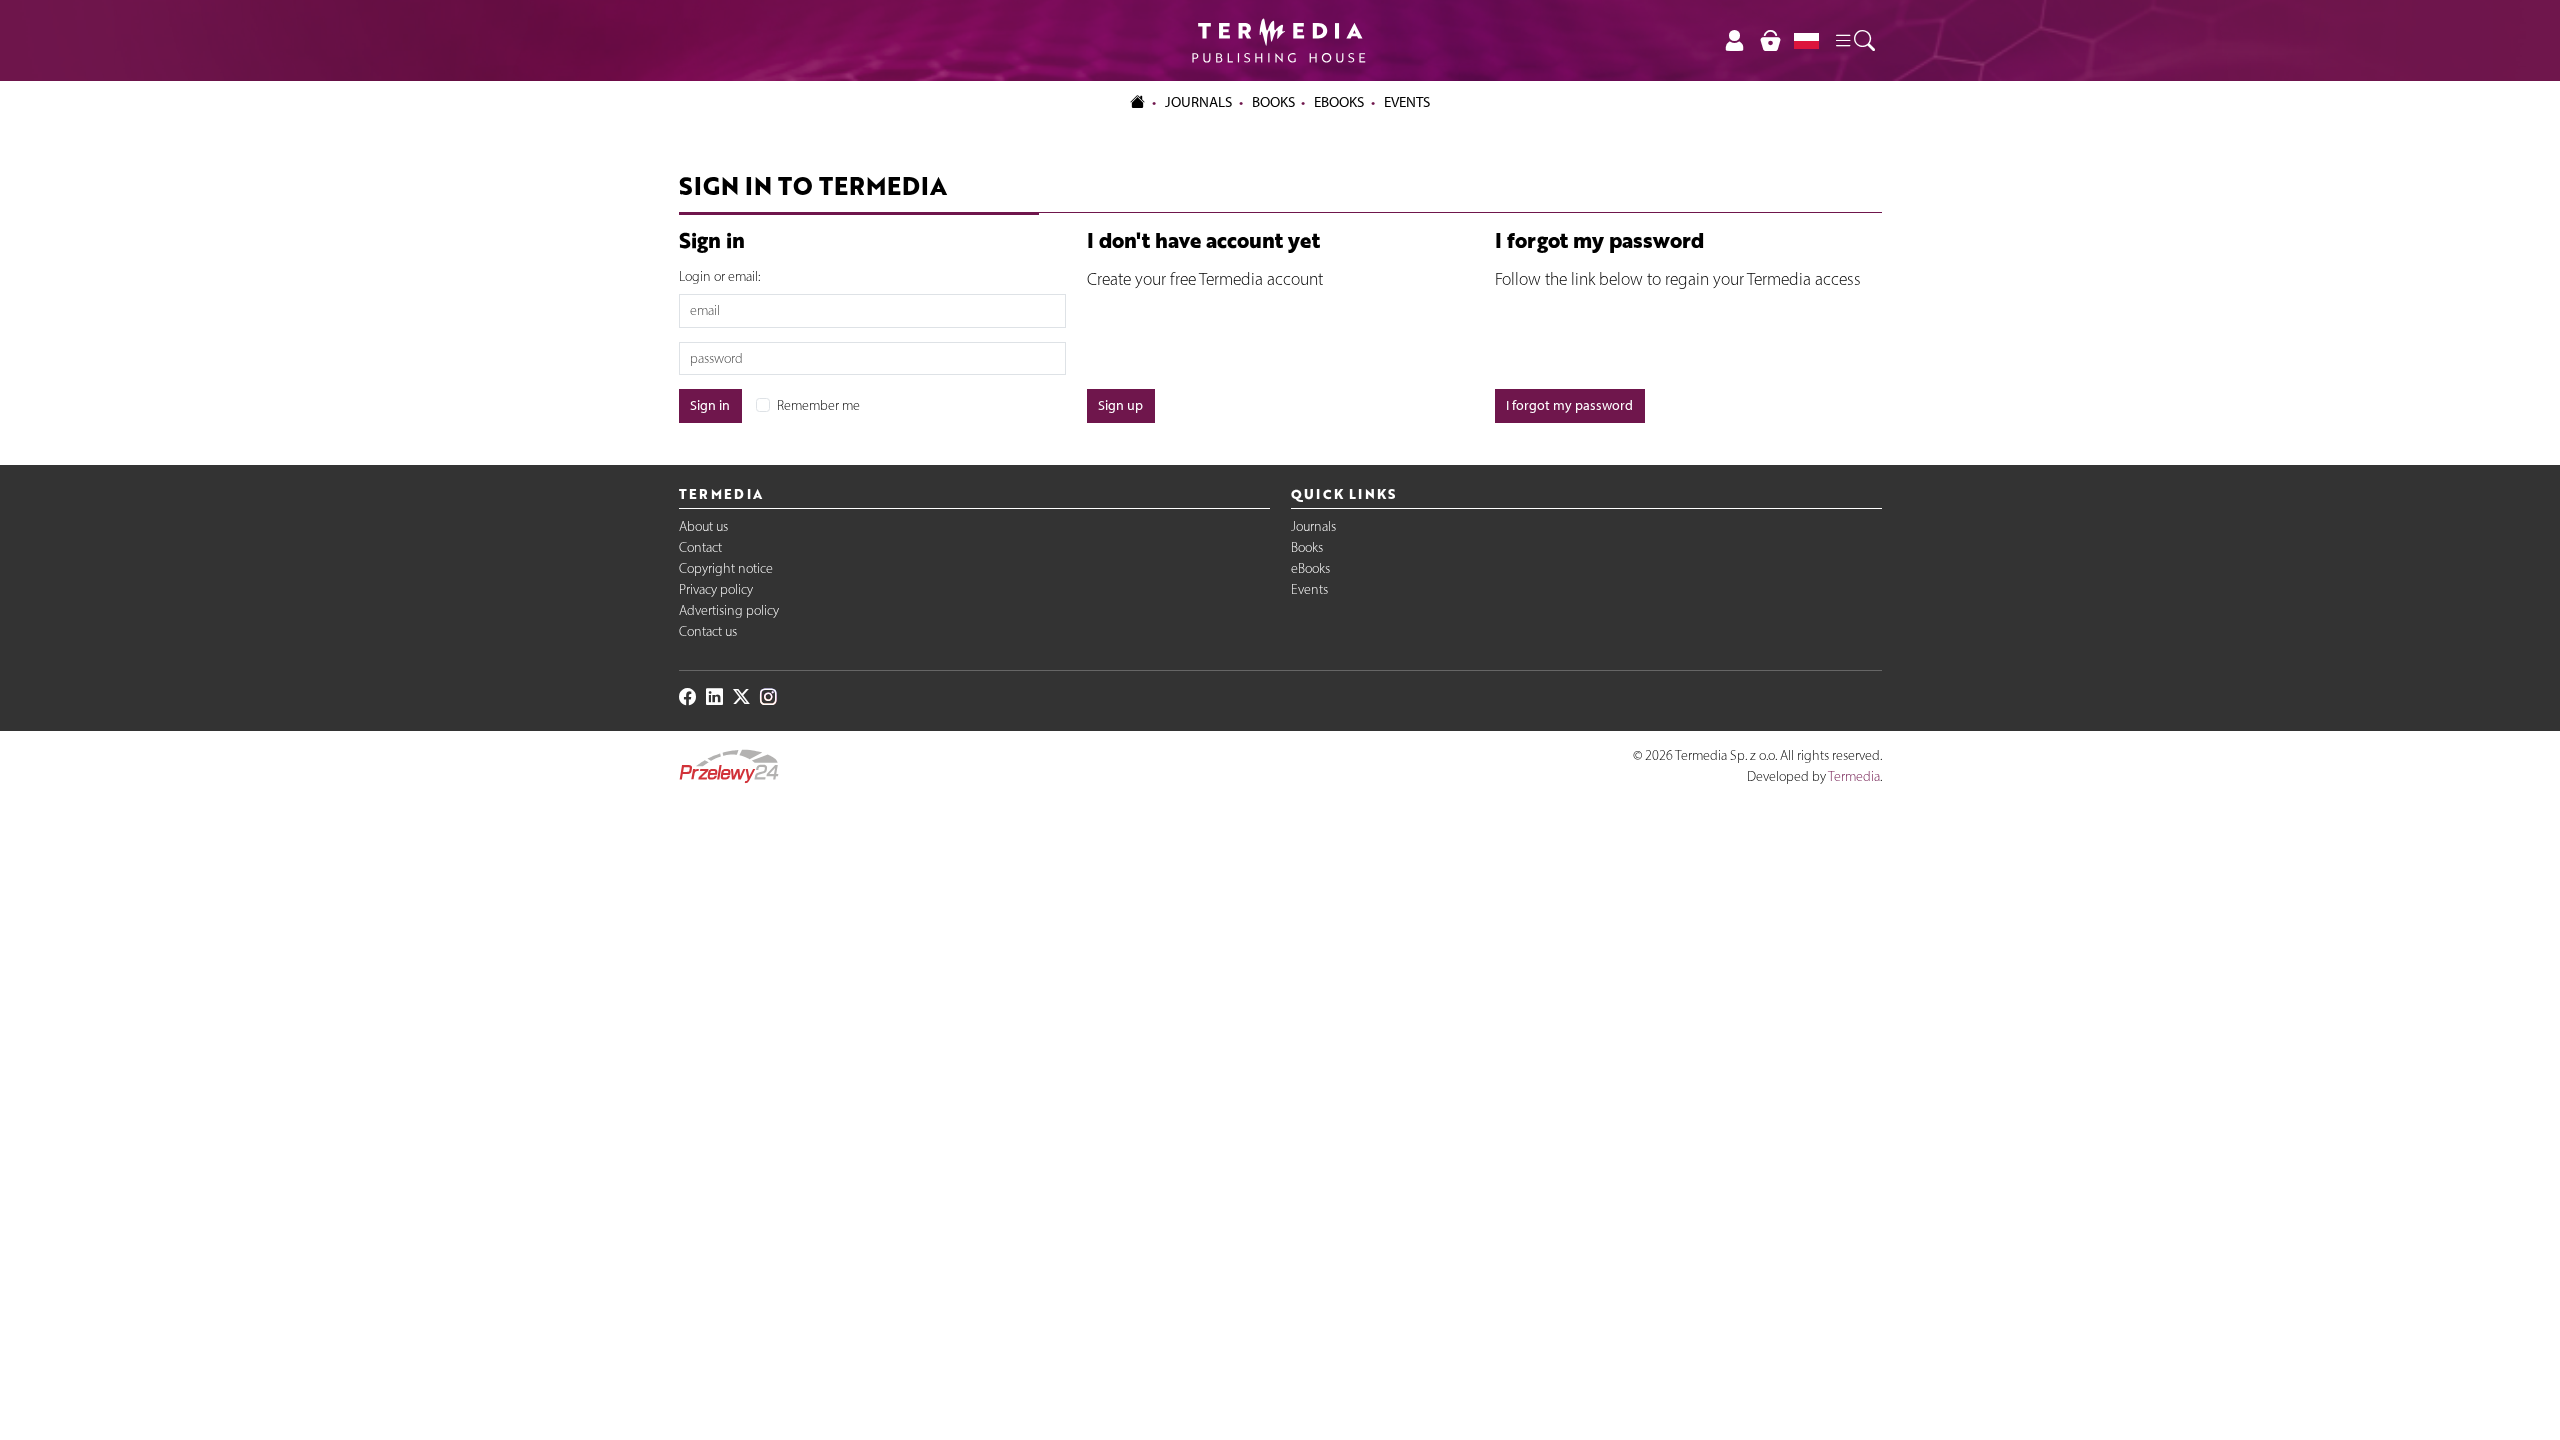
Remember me (818, 405)
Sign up (1120, 405)
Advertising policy (729, 610)
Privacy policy (716, 589)
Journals (1313, 526)
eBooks (1339, 102)
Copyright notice (726, 568)
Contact (700, 547)
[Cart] (1770, 40)
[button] (1854, 41)
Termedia (1854, 776)
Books (1273, 102)
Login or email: (719, 276)
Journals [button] (1198, 102)
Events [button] (1407, 102)
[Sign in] (1735, 40)
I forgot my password (1569, 405)
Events (1309, 589)
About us (703, 526)
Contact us (708, 631)
